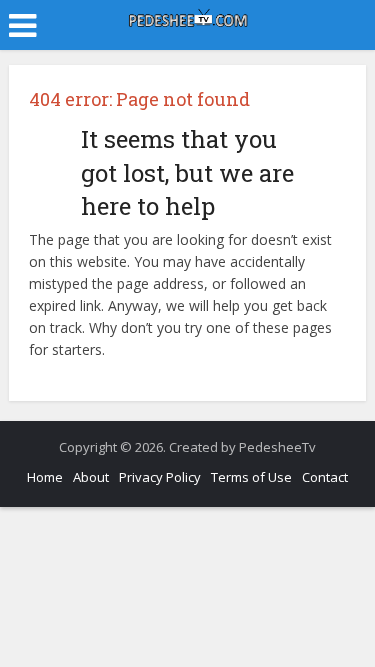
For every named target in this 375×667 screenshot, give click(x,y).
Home (45, 477)
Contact (325, 477)
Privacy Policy (160, 477)
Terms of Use (251, 477)
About (91, 477)
